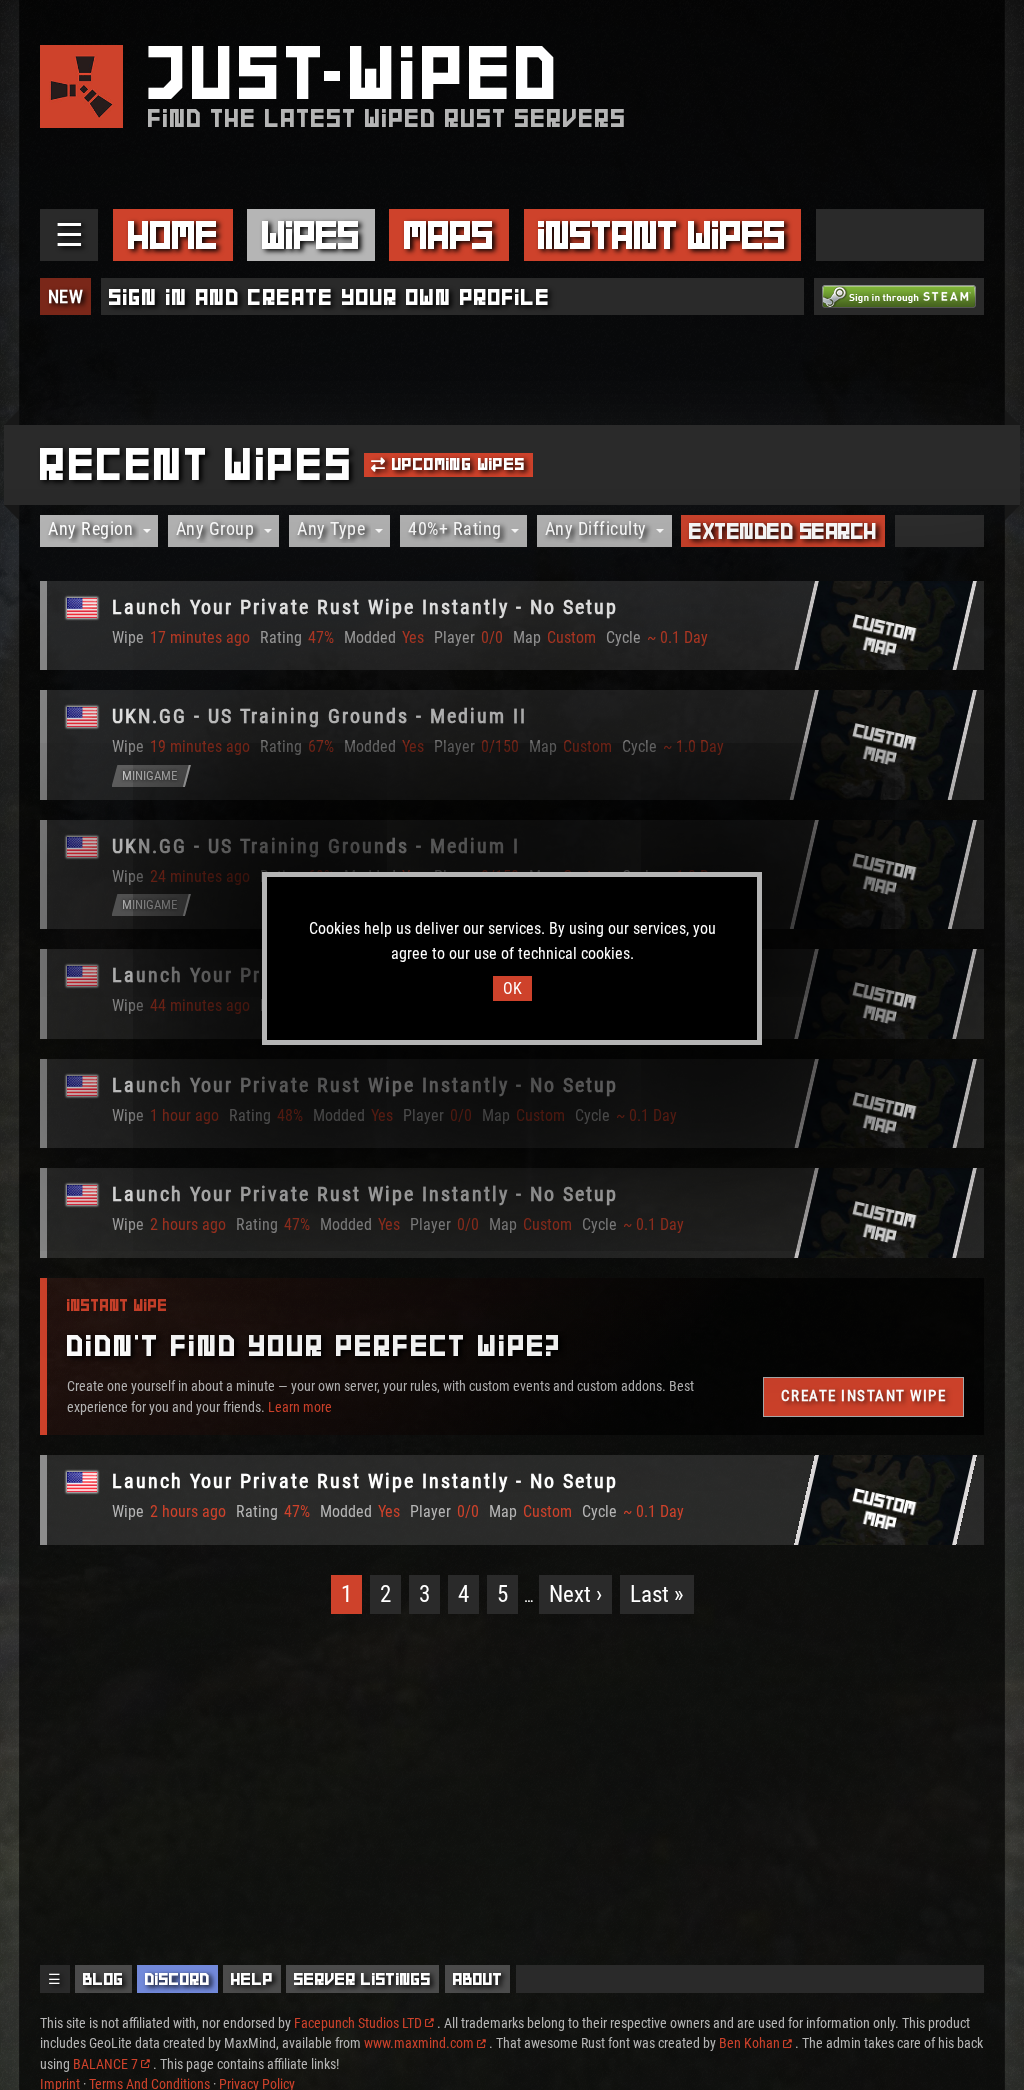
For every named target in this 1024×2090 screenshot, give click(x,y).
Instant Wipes (662, 235)
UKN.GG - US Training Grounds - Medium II (319, 716)
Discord (177, 1979)
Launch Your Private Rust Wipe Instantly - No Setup (365, 607)
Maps (449, 235)
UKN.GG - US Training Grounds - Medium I (316, 846)
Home (173, 235)
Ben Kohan (749, 2043)
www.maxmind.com (419, 2043)
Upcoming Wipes (456, 464)
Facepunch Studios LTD (358, 2023)
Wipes (311, 235)
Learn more (300, 1407)
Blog (103, 1979)
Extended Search (783, 531)
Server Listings (362, 1979)
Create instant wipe (864, 1396)
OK (512, 988)
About (478, 1979)
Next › (575, 1594)
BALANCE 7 (105, 2064)
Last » (657, 1594)
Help (252, 1979)
